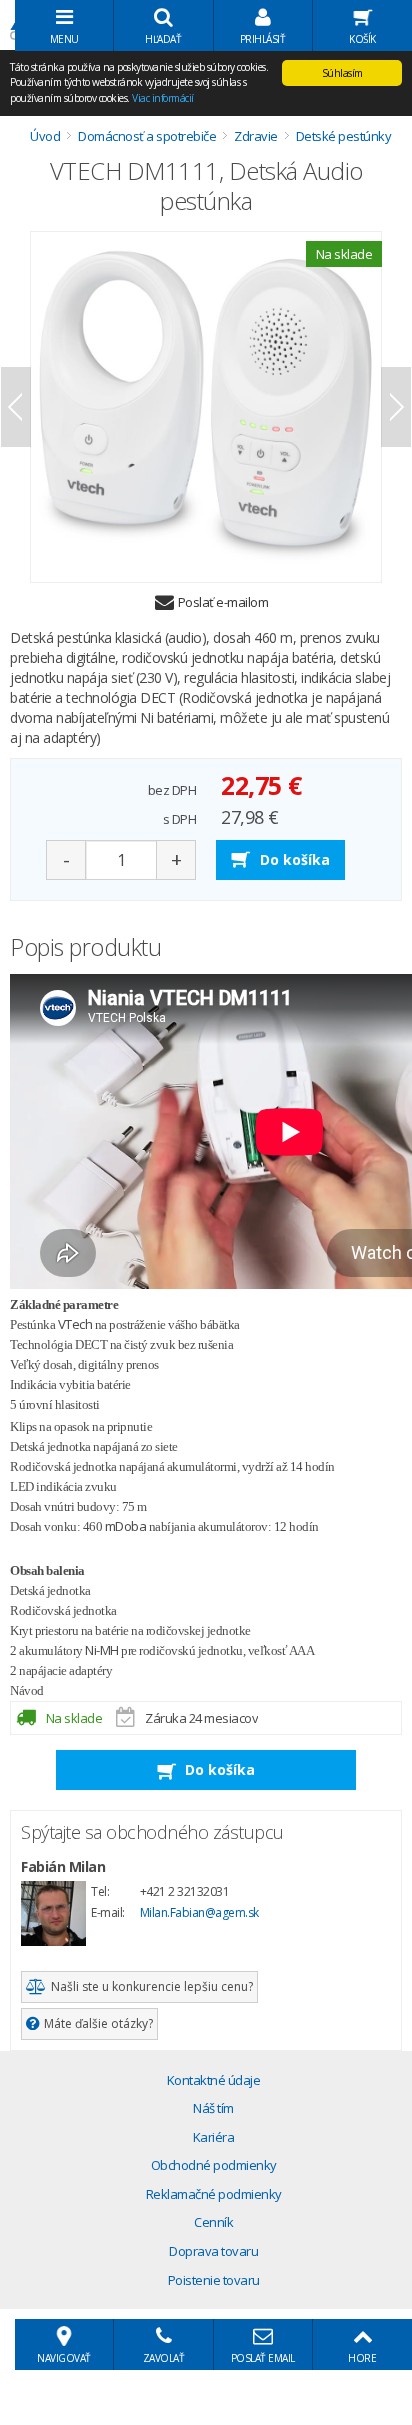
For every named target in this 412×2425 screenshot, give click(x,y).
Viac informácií (163, 98)
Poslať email (263, 2358)
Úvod (45, 136)
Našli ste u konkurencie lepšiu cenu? (152, 1986)
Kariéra (214, 2137)
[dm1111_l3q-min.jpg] (206, 407)
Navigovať (64, 2358)
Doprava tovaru (213, 2251)
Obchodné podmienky (214, 2165)
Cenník (213, 2222)
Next (396, 407)
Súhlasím (342, 73)
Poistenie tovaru (214, 2280)
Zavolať (164, 2358)
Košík (362, 39)
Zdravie (256, 136)
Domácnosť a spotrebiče (147, 136)
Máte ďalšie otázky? (98, 2023)
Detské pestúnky (344, 136)
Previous (16, 407)
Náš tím (213, 2108)
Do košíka (295, 859)
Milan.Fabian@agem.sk (199, 1912)
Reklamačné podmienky (214, 2194)
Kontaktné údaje (214, 2080)
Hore (362, 2358)
